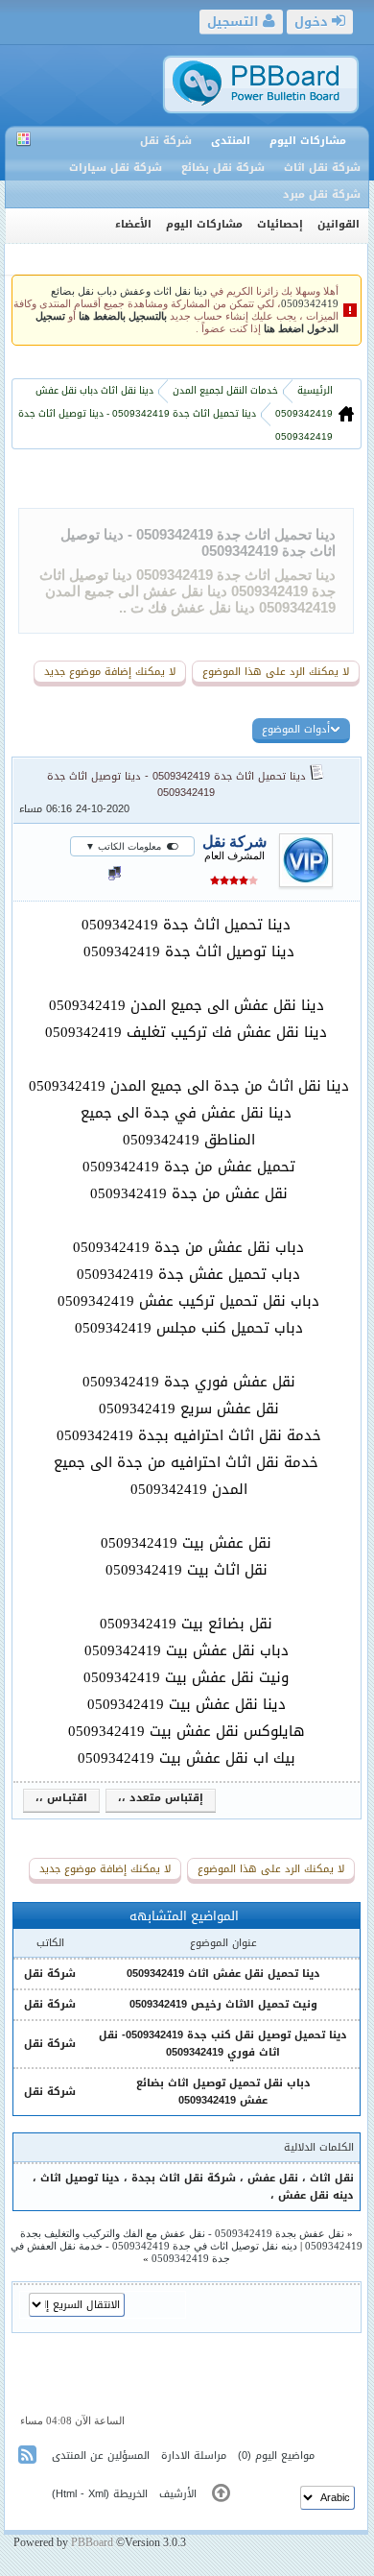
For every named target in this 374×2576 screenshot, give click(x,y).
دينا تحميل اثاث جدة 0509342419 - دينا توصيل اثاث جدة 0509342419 (176, 784)
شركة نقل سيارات (116, 168)
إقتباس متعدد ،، (161, 1798)
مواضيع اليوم (285, 2456)
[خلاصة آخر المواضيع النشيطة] (29, 2458)
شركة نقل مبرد (322, 194)
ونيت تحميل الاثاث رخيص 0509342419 (223, 2004)
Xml (97, 2494)
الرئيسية (314, 390)
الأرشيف (178, 2494)
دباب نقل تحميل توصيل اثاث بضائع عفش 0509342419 (223, 2092)
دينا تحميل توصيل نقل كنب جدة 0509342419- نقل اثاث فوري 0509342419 (223, 2044)
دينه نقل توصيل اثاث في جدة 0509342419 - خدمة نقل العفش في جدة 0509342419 (154, 2252)
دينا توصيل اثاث (80, 2178)
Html (66, 2494)
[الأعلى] (221, 2497)
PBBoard (92, 2542)
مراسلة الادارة (194, 2456)
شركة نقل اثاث (322, 168)
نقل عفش (273, 2178)
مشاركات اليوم (308, 141)
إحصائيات (280, 224)
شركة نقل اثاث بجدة (184, 2178)
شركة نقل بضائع (223, 168)
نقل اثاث (332, 2178)
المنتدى (231, 141)
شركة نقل (166, 141)
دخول (313, 22)
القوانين (339, 224)
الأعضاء (133, 224)
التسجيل (235, 22)
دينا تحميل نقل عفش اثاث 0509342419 (223, 1974)
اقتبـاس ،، (61, 1798)
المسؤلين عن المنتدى (101, 2456)
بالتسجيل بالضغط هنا (123, 316)
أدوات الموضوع (296, 729)
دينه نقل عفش (316, 2195)
